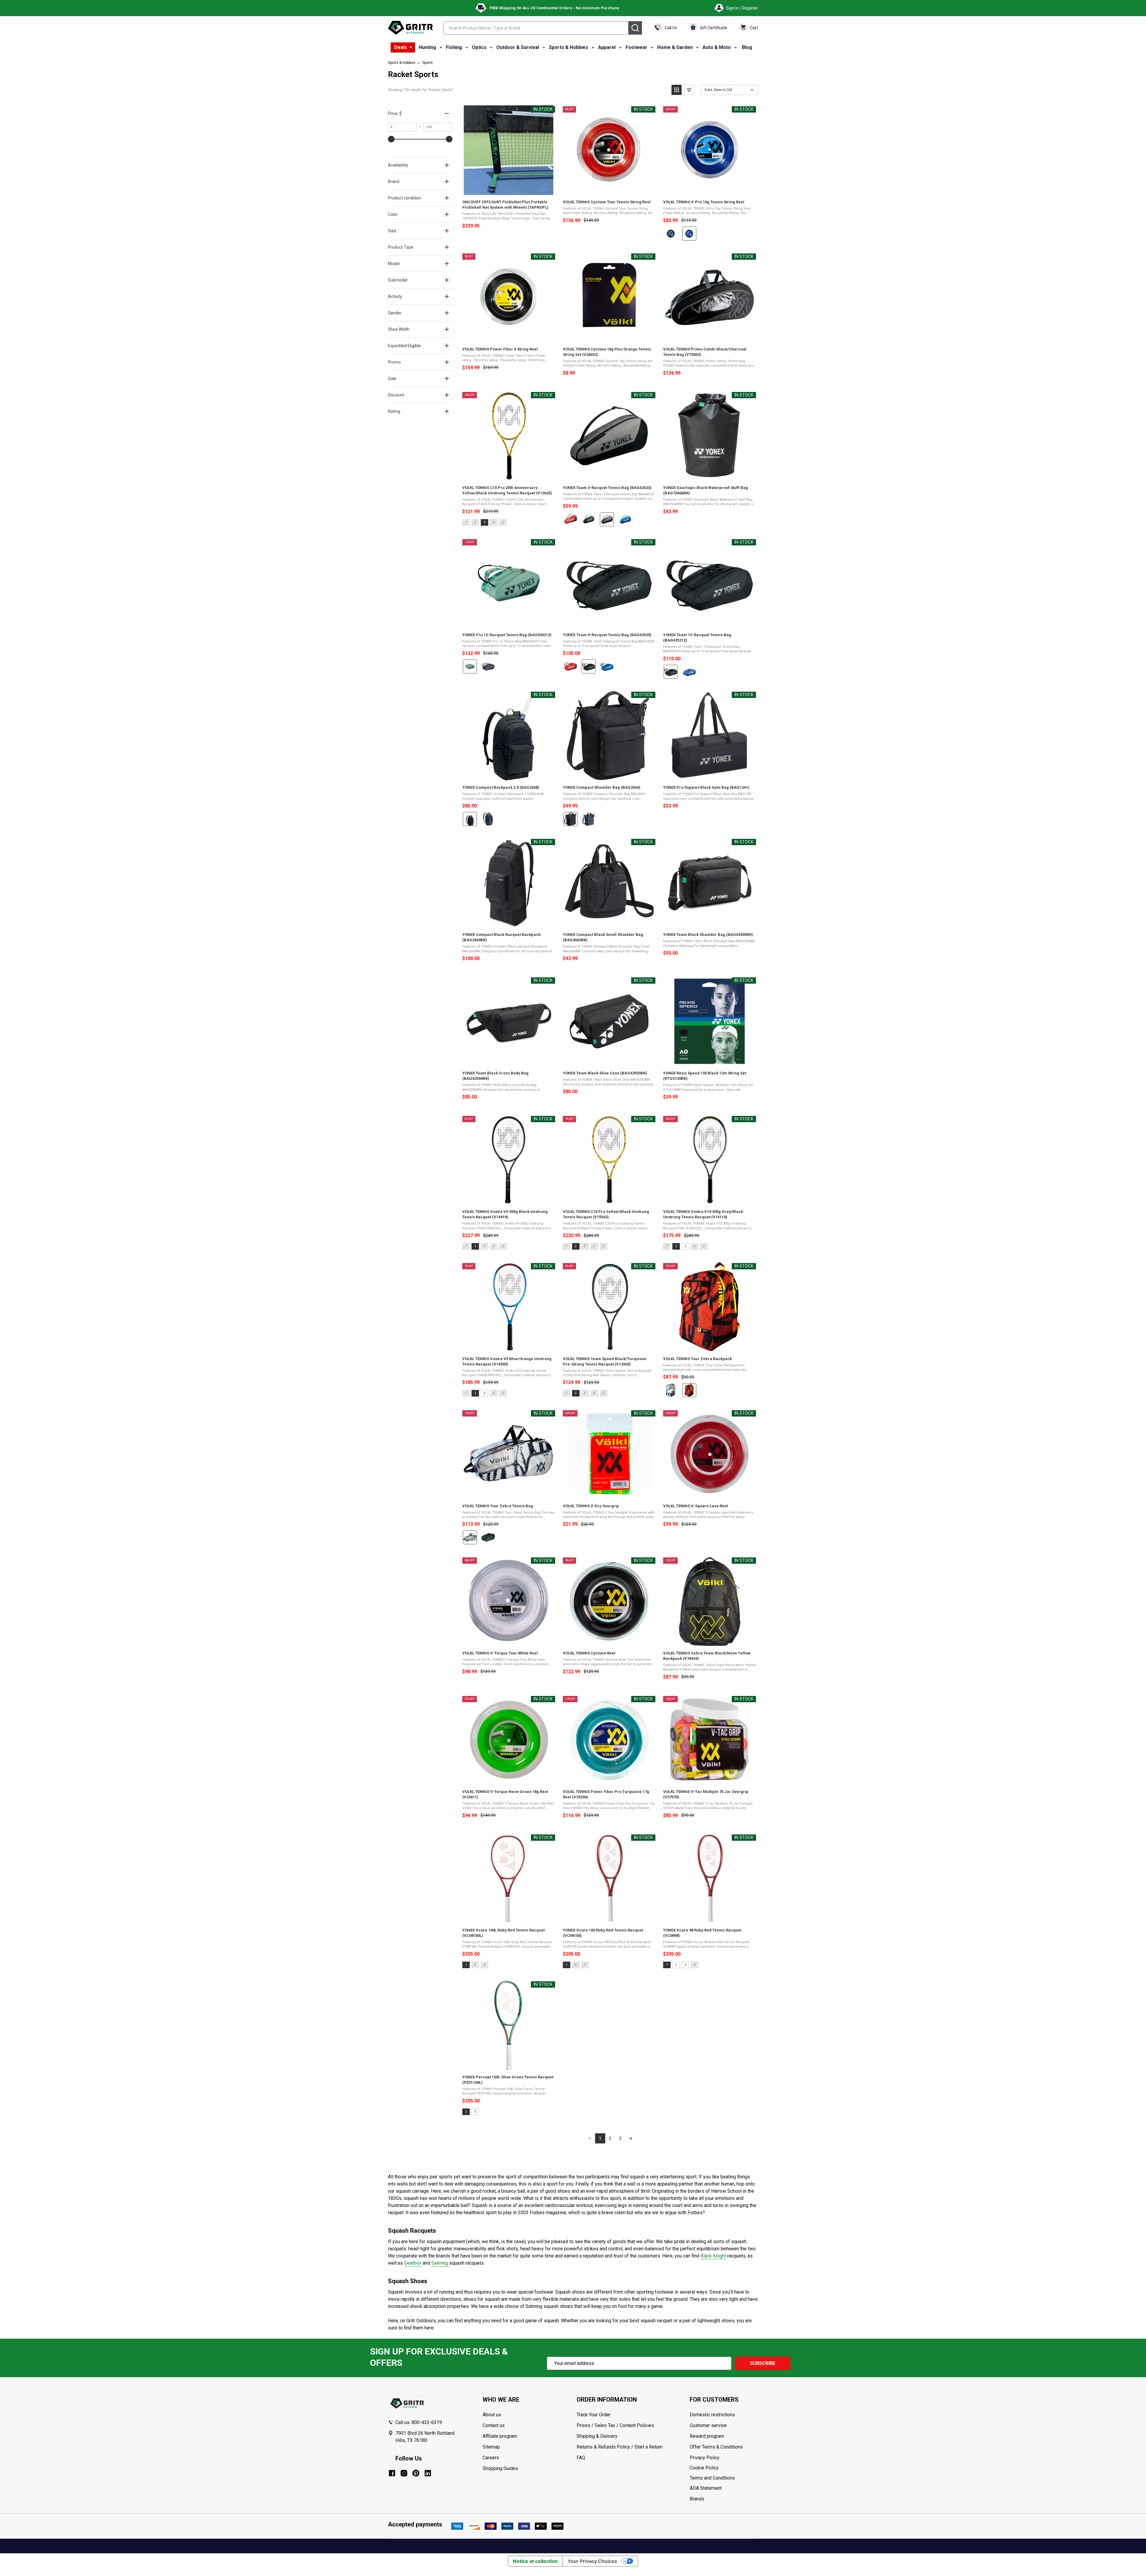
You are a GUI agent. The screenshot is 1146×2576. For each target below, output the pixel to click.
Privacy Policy (724, 2458)
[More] (411, 47)
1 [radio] (466, 1965)
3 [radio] (485, 522)
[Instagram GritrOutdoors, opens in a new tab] (404, 2473)
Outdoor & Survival (518, 47)
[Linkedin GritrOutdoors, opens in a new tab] (428, 2473)
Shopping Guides (500, 2468)
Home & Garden (675, 47)
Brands (697, 2499)
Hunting (427, 47)
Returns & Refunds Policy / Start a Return (620, 2447)
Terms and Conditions (724, 2478)
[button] (677, 90)
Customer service (708, 2425)
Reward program (707, 2436)
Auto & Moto (717, 47)
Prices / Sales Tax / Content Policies (615, 2425)
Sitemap (491, 2447)
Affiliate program (500, 2436)
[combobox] (536, 28)
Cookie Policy (724, 2468)
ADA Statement (706, 2488)
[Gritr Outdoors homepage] (410, 28)
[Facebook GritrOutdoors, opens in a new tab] (392, 2473)
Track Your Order (594, 2415)
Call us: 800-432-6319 (419, 2422)
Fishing (454, 47)
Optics (479, 47)
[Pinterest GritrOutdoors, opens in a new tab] (416, 2473)
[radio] (671, 234)
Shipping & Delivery (597, 2436)
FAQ (581, 2458)
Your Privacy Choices (592, 2561)
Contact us (494, 2425)
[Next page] (631, 2138)
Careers (491, 2458)
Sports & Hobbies (569, 47)
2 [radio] (475, 1246)
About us (492, 2415)
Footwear (636, 47)
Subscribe (763, 2363)
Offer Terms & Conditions (716, 2447)
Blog (747, 47)
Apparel (607, 47)
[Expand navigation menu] (441, 47)
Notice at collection (535, 2561)
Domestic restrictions (712, 2415)
